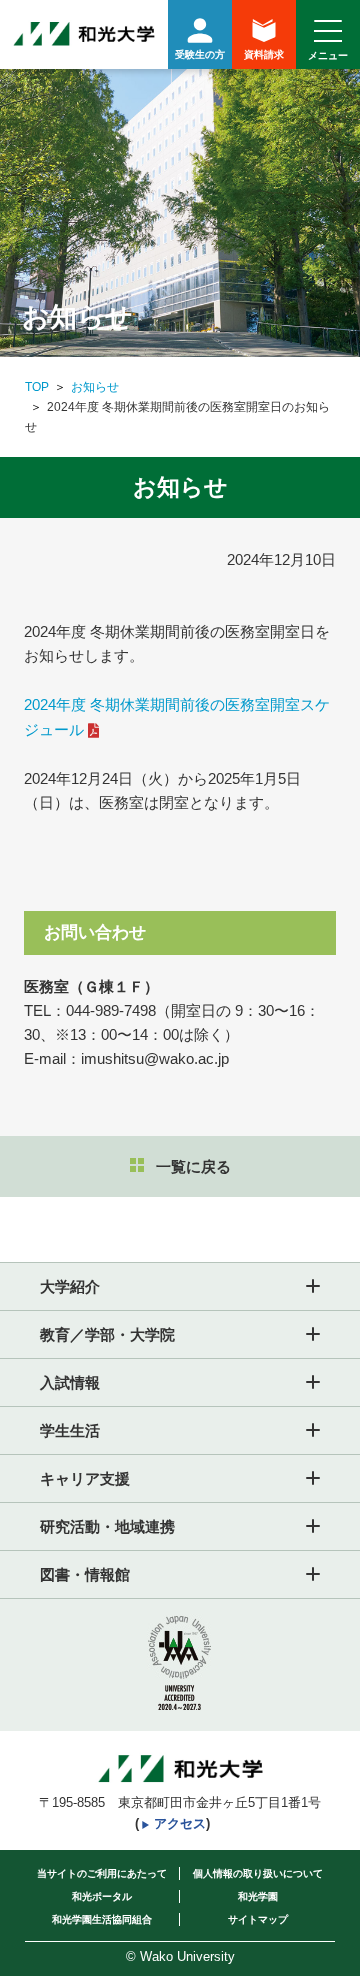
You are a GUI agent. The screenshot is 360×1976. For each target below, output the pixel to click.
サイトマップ (258, 1919)
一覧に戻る (193, 1166)
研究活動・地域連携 (107, 1526)
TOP (37, 387)
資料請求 (264, 54)
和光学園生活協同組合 (102, 1919)
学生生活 (70, 1430)
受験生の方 (200, 54)
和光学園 (258, 1896)
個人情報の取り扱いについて (258, 1873)
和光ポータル (102, 1896)
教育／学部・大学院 (107, 1334)
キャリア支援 (85, 1478)
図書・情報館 (85, 1574)
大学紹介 (70, 1286)
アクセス (180, 1823)
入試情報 (70, 1382)
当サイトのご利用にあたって (102, 1873)
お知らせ (95, 387)
